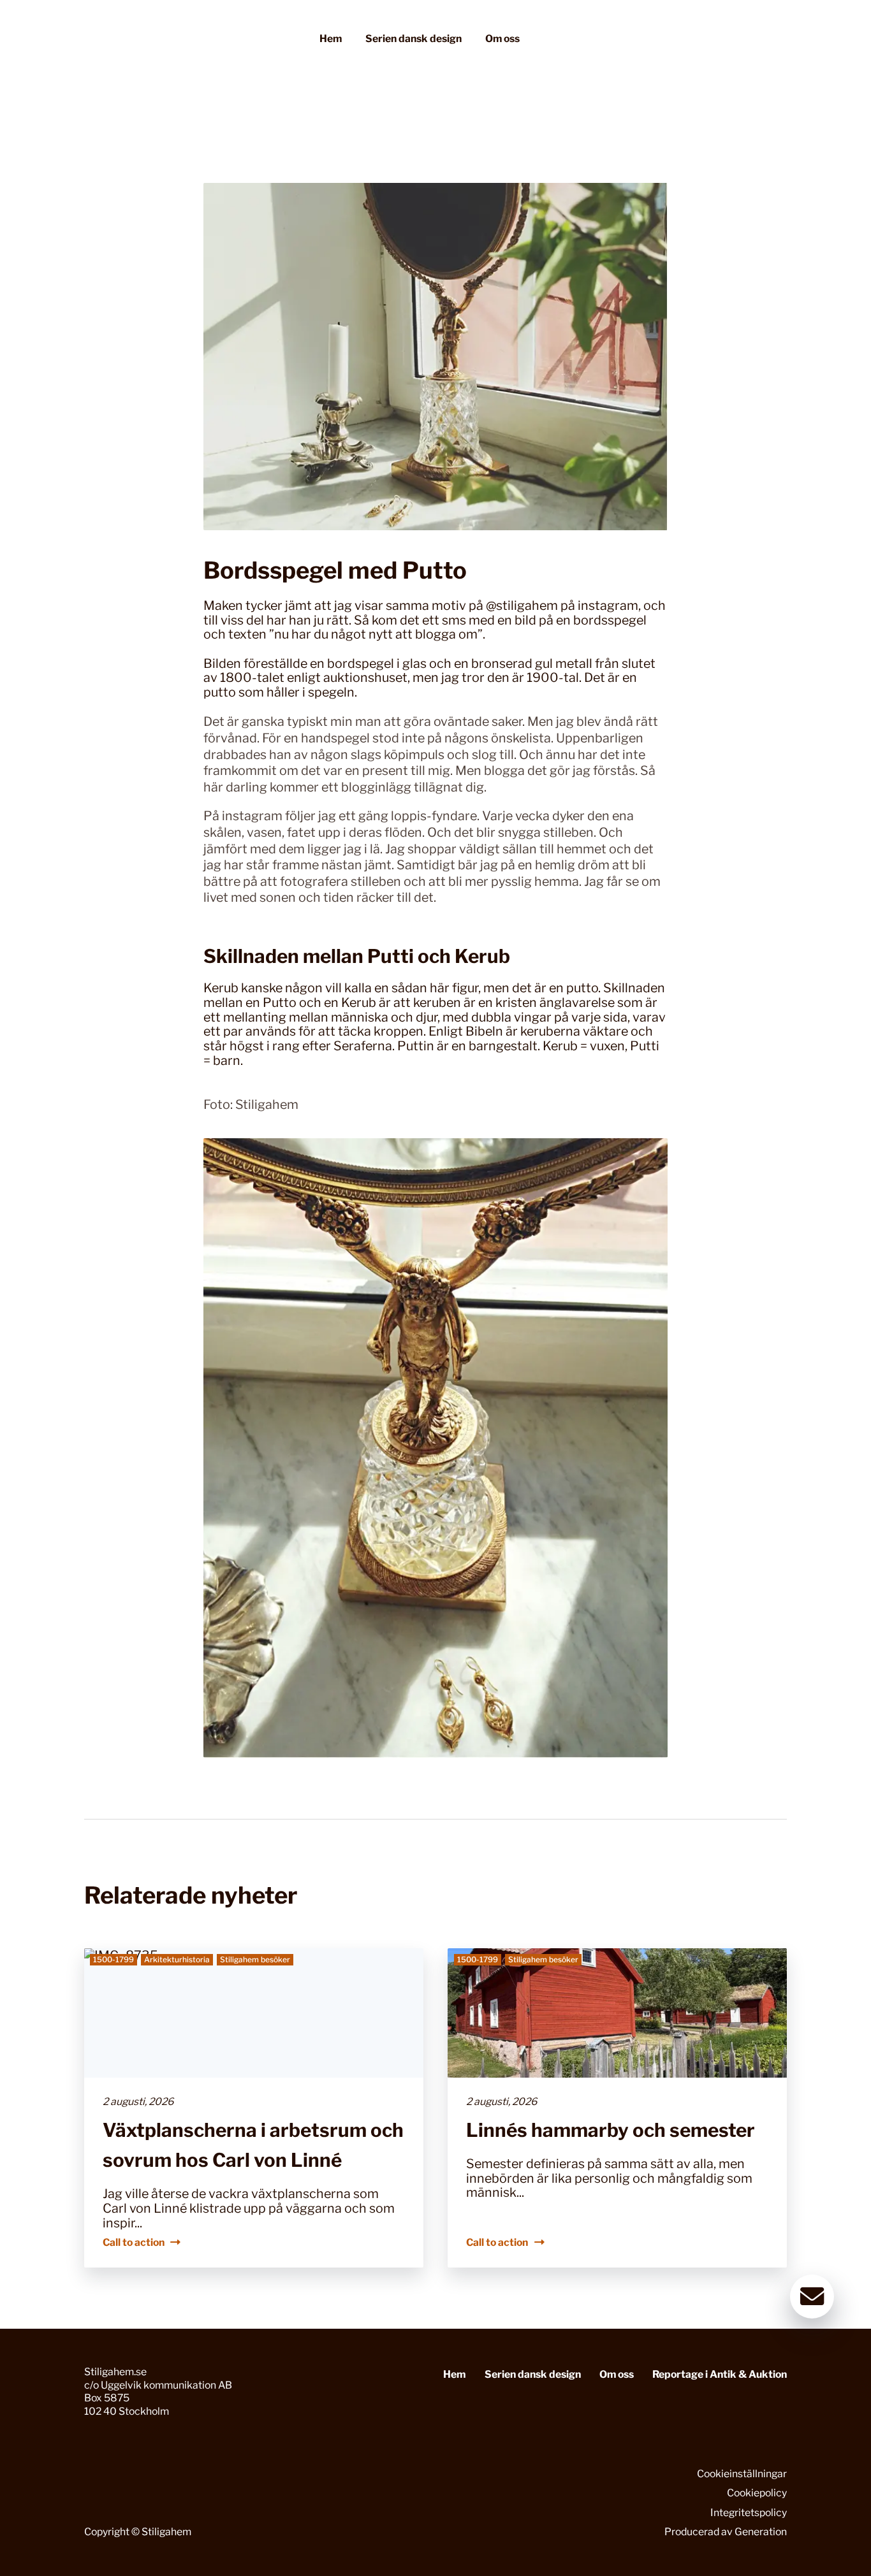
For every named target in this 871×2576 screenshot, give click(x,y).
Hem (331, 39)
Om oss (502, 39)
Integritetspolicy (749, 2513)
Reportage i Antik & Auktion (720, 2374)
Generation (761, 2532)
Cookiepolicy (757, 2493)
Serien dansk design (414, 39)
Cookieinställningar (742, 2474)
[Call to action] (254, 2108)
